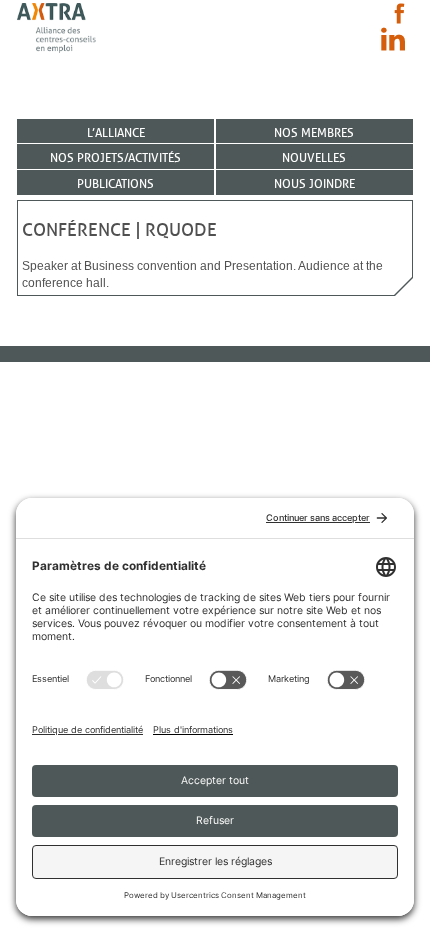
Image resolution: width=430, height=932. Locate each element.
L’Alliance (116, 132)
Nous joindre (314, 183)
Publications (115, 183)
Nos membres (314, 132)
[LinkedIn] (393, 39)
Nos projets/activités (115, 157)
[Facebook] (399, 13)
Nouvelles (314, 157)
